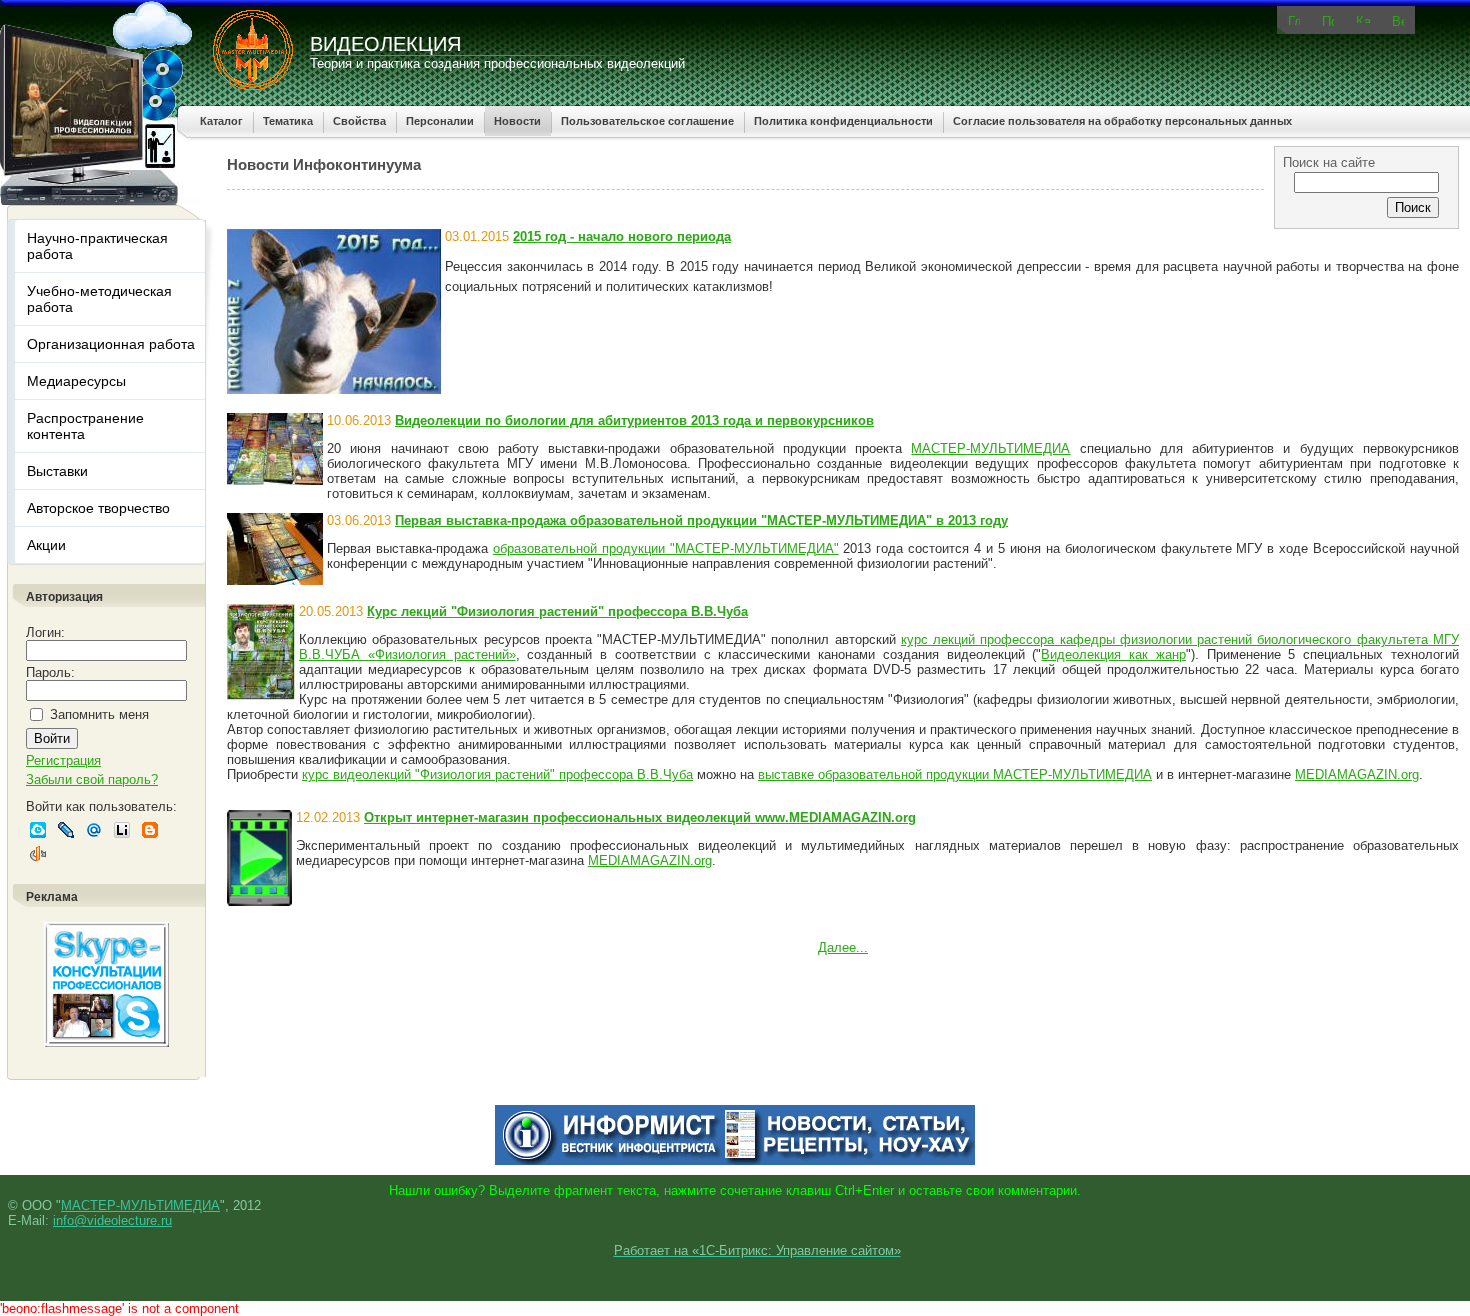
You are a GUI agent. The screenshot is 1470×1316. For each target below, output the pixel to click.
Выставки (57, 471)
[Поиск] (1328, 20)
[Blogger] (150, 830)
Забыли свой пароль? (92, 779)
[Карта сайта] (1363, 18)
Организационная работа (111, 344)
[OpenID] (38, 854)
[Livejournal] (66, 830)
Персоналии (440, 121)
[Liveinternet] (122, 830)
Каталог (221, 121)
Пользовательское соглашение (647, 121)
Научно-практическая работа (97, 246)
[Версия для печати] (1398, 20)
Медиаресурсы (76, 381)
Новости (517, 121)
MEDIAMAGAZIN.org (1357, 774)
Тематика (288, 121)
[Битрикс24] (38, 830)
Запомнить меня (99, 714)
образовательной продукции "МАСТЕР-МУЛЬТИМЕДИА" (666, 548)
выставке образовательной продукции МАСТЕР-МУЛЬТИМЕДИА (955, 774)
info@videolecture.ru (112, 1220)
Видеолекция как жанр (1113, 654)
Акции (46, 545)
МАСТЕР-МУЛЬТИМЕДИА (990, 448)
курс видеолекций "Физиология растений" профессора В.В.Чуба (497, 774)
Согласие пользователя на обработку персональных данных (1122, 121)
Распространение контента (85, 426)
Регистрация (63, 760)
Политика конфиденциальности (843, 121)
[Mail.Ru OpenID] (94, 830)
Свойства (359, 121)
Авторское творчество (98, 508)
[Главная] (1294, 19)
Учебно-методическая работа (99, 299)
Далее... (843, 947)
